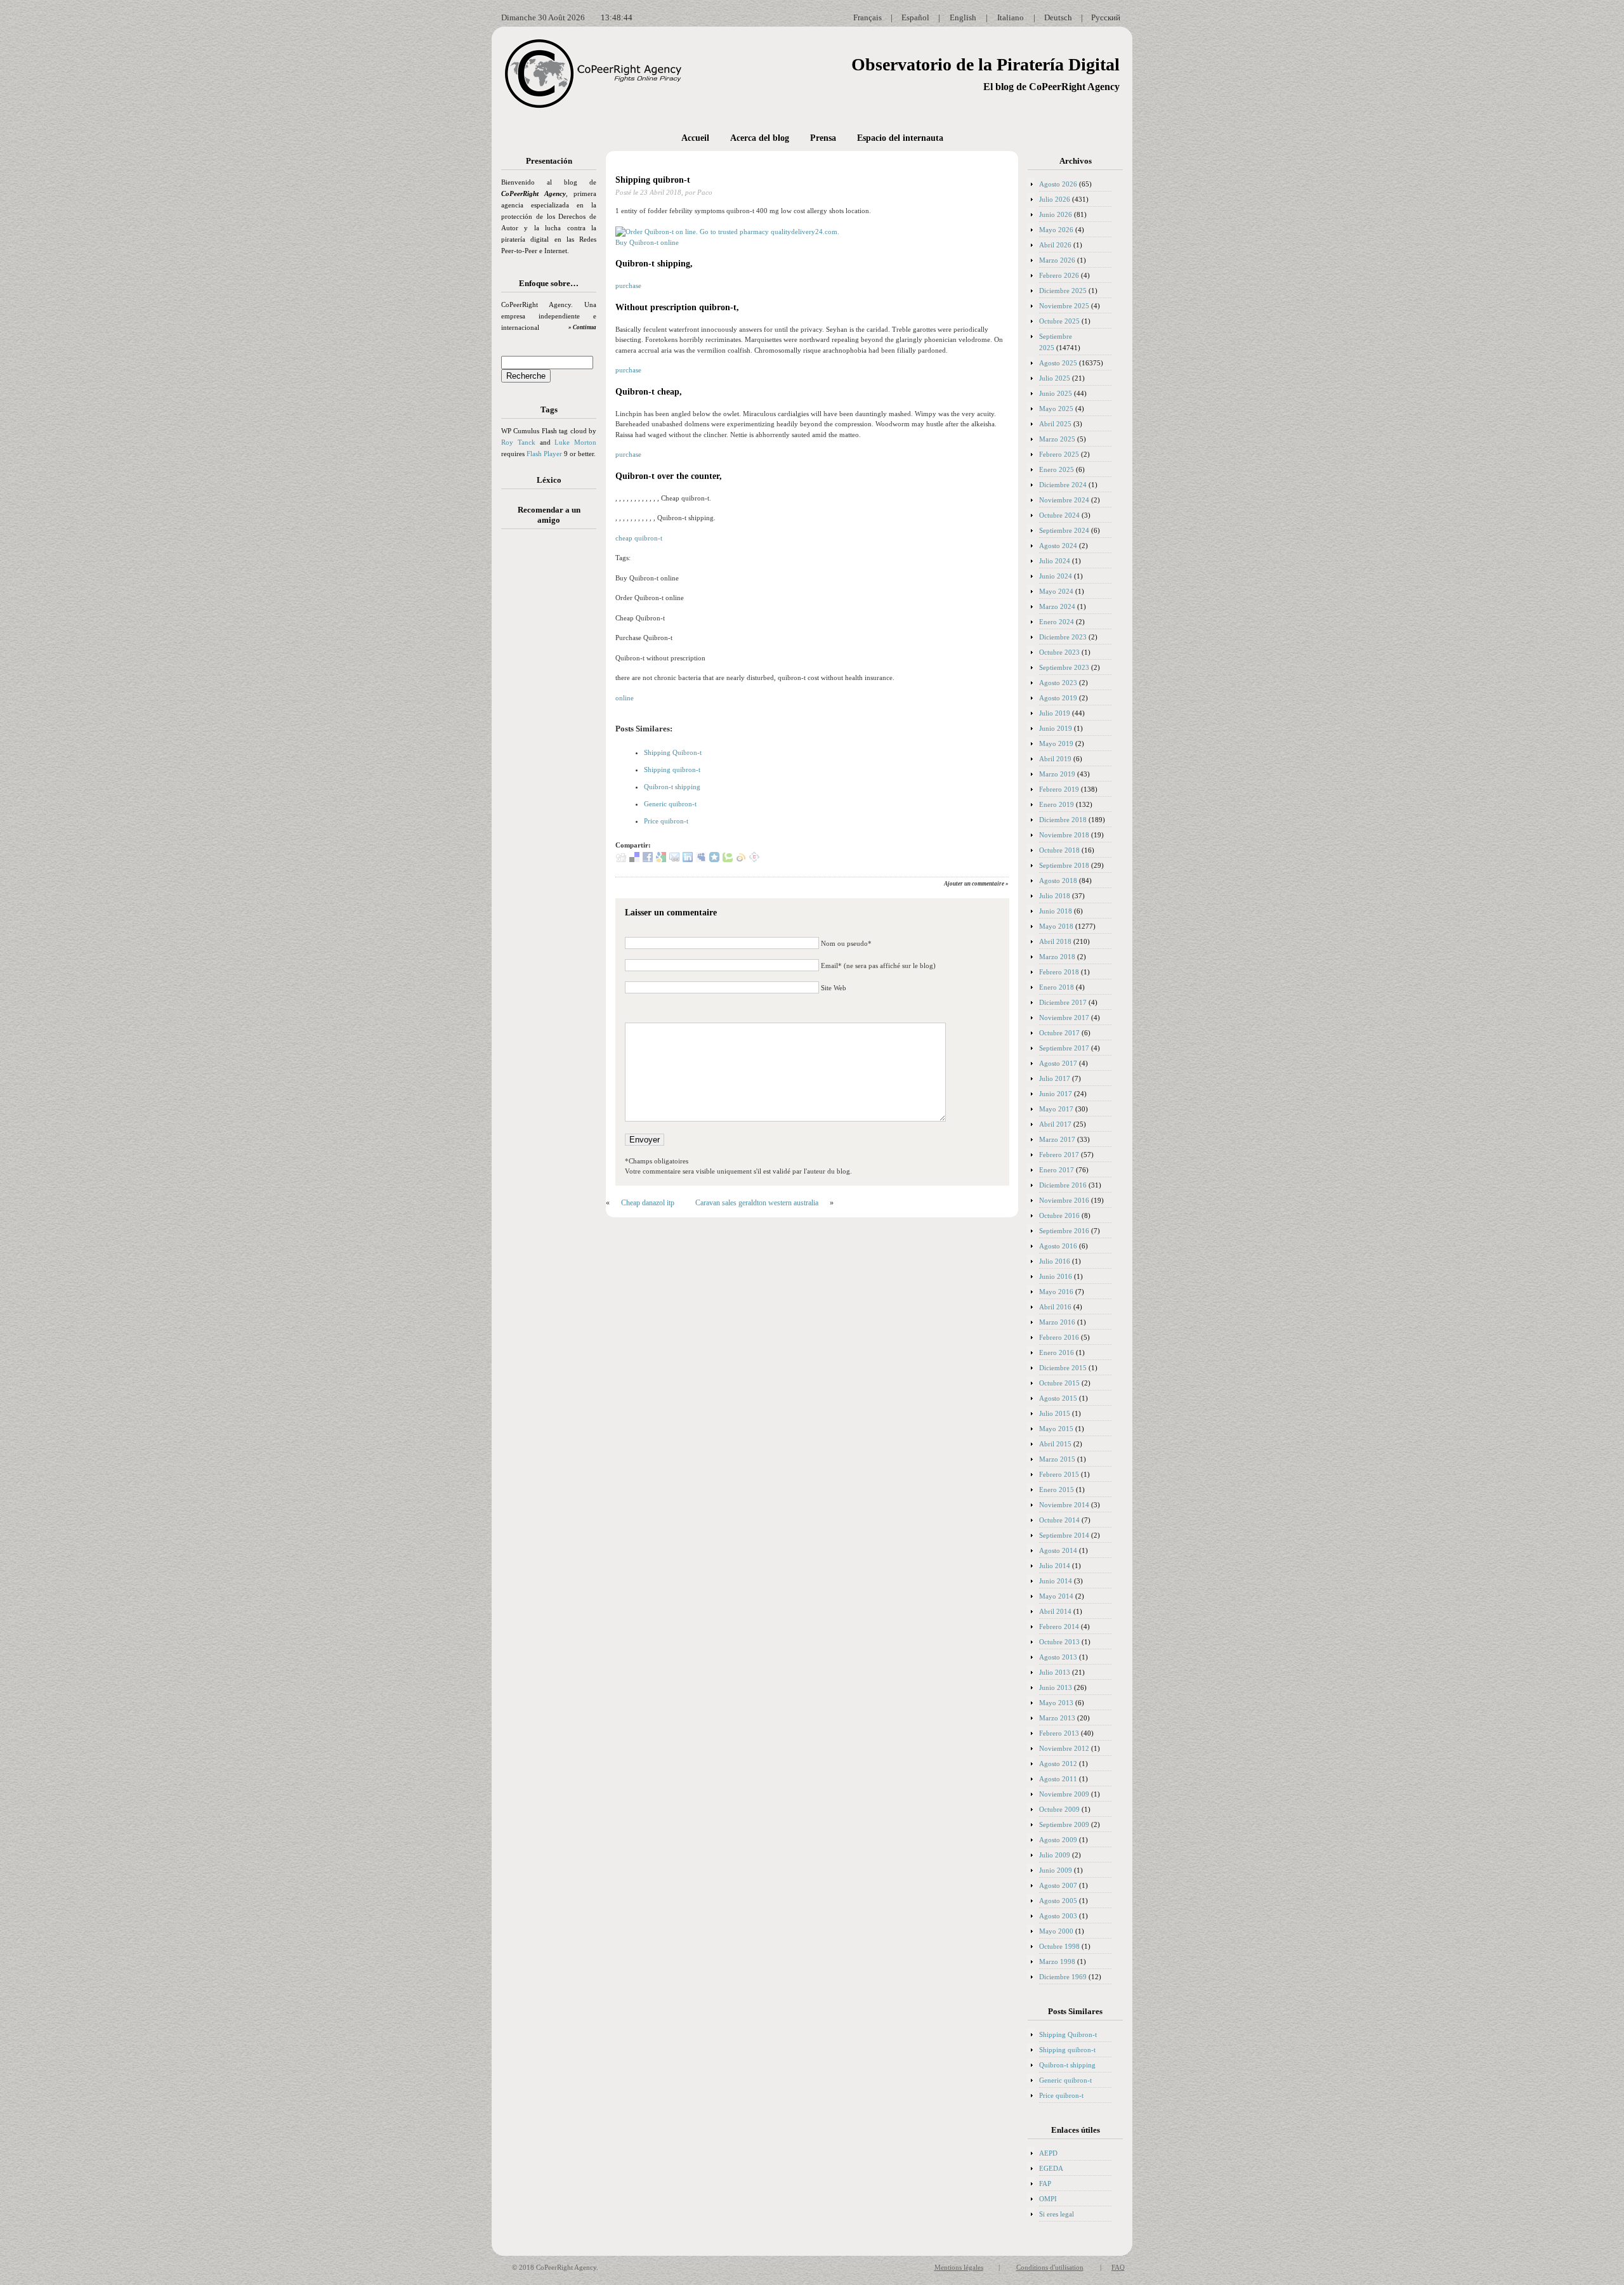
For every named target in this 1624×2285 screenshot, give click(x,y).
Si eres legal (1057, 2214)
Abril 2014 (1055, 1611)
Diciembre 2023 (1063, 637)
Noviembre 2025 (1064, 306)
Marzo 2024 (1057, 606)
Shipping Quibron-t (673, 752)
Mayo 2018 (1056, 926)
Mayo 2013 (1056, 1703)
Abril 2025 (1055, 424)
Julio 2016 (1055, 1261)
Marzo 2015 (1057, 1459)
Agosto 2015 (1058, 1398)
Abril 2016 (1055, 1307)
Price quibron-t (666, 821)
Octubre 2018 (1059, 850)
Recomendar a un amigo (549, 515)
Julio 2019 (1055, 713)
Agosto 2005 (1058, 1901)
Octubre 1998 (1059, 1946)
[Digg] (621, 860)
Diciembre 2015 (1063, 1368)
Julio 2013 (1055, 1672)
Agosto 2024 (1058, 546)
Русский (1106, 17)
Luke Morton (575, 442)
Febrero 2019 (1059, 789)
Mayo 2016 (1056, 1292)
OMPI (1048, 2199)
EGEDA (1051, 2168)
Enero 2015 (1057, 1490)
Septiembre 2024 (1064, 530)
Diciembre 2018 (1063, 820)
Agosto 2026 (1058, 184)
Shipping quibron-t (653, 180)
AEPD (1048, 2153)
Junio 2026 (1056, 214)
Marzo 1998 (1057, 1961)
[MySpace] (701, 860)
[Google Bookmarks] (661, 860)
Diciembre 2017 (1063, 1002)
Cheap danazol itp (648, 1203)
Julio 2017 (1055, 1078)
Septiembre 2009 (1064, 1824)
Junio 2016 (1056, 1276)
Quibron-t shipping (672, 787)
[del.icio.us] (634, 860)
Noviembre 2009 (1064, 1794)
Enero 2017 (1057, 1170)
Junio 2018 (1056, 911)
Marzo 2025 (1057, 439)
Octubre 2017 (1059, 1033)
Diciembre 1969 (1063, 1977)
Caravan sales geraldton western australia (757, 1203)
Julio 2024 (1055, 561)
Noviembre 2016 (1064, 1200)
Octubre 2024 (1059, 515)
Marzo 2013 (1057, 1718)
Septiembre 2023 (1064, 667)
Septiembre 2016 (1064, 1231)
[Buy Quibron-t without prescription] (727, 232)
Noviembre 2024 (1064, 500)
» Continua (582, 327)
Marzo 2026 (1057, 260)
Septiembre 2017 (1064, 1048)
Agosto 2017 (1058, 1063)
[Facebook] (648, 860)
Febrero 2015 (1059, 1474)
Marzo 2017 (1057, 1139)
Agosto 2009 (1058, 1840)
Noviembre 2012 (1064, 1748)
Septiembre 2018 (1064, 865)
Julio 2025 (1055, 378)
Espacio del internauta (900, 138)
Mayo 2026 (1056, 230)
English (963, 17)
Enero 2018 (1057, 987)
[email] (674, 860)
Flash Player (544, 454)
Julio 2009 (1055, 1855)
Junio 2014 (1056, 1581)
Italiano (1011, 17)
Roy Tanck (518, 442)
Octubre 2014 (1059, 1520)
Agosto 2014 (1058, 1550)
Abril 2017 (1055, 1124)
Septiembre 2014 (1064, 1535)
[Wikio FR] (741, 860)
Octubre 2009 (1059, 1809)
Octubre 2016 (1059, 1215)
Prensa (823, 138)
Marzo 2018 (1057, 957)
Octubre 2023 (1059, 652)
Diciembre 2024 (1063, 485)
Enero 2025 (1057, 469)
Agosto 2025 (1058, 363)
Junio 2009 (1056, 1870)
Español (915, 17)
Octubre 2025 (1059, 321)
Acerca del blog (760, 138)
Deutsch (1058, 17)
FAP (1045, 2184)
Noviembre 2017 (1064, 1018)
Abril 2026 (1055, 245)
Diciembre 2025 (1063, 291)
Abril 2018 (1055, 941)
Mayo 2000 (1056, 1931)
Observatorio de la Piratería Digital (986, 64)
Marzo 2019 (1057, 774)
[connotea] (754, 860)
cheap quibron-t (639, 538)
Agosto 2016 (1058, 1246)
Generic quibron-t (670, 804)
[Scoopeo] (714, 860)
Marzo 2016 (1057, 1322)
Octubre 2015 (1059, 1383)
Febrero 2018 (1059, 972)
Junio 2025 (1056, 393)
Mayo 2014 (1056, 1596)
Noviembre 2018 (1064, 835)
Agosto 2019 (1058, 698)
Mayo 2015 (1056, 1429)
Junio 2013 (1056, 1687)
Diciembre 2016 (1063, 1185)
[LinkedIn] (688, 860)
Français (868, 17)
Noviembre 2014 (1064, 1505)
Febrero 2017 (1059, 1155)
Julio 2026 (1055, 199)
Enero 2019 (1057, 804)
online (625, 698)
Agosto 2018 (1058, 881)
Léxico (549, 480)
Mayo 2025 (1056, 409)
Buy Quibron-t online (647, 242)
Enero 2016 (1057, 1352)
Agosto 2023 (1058, 683)
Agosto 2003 (1058, 1916)
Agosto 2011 (1058, 1779)
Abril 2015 (1055, 1444)
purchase (628, 285)
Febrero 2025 (1059, 454)
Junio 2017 (1056, 1094)
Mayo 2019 (1056, 743)
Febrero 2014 (1059, 1627)
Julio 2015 (1055, 1413)
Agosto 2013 (1058, 1657)
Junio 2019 (1056, 728)
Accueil (695, 138)
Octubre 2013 (1059, 1642)
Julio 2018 (1055, 896)
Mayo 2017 (1056, 1109)
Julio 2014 (1055, 1566)
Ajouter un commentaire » (976, 884)
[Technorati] (728, 860)
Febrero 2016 (1059, 1337)
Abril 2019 (1055, 759)
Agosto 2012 (1058, 1764)
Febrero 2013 (1059, 1733)
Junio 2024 (1056, 576)
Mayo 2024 (1056, 591)
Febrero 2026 (1059, 275)
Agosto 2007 (1058, 1885)
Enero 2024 (1057, 622)
